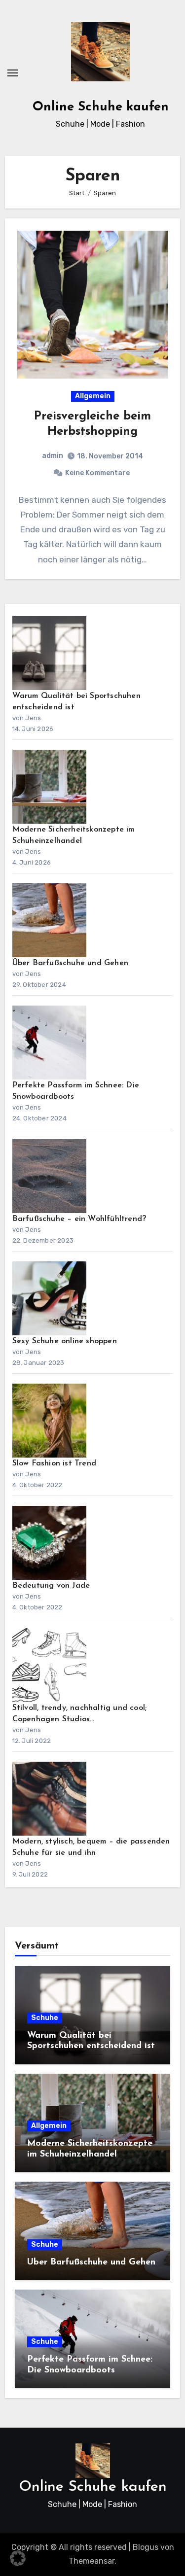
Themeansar (92, 2561)
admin (53, 456)
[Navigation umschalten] (13, 73)
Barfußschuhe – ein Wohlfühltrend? (79, 1219)
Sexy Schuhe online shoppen (65, 1341)
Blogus (146, 2547)
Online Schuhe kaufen (101, 107)
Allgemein (93, 396)
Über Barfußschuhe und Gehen (70, 963)
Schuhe (45, 2018)
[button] (18, 2558)
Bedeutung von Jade (51, 1586)
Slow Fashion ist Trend (54, 1463)
